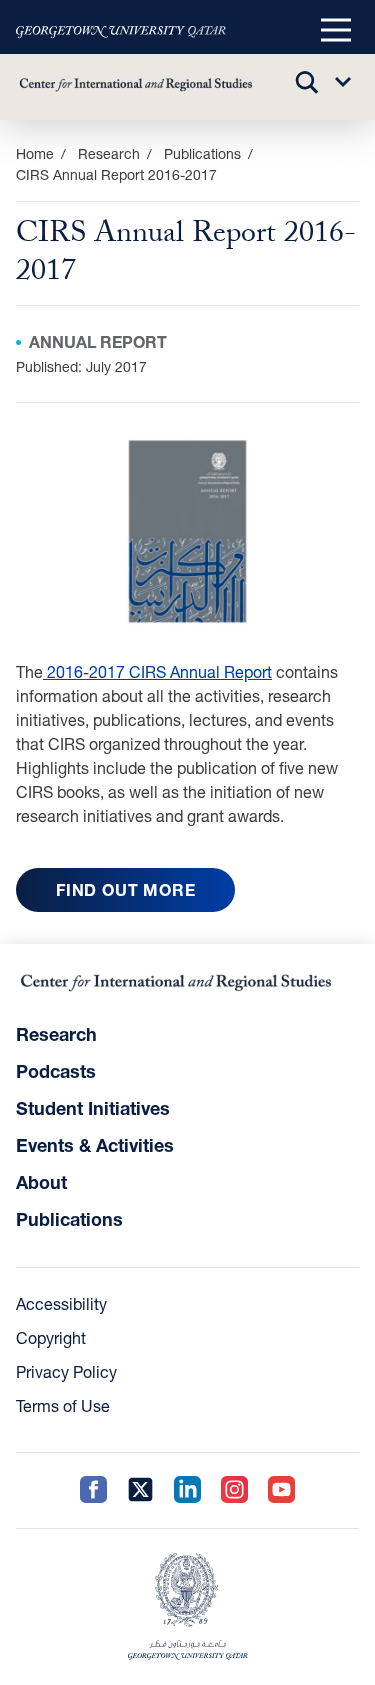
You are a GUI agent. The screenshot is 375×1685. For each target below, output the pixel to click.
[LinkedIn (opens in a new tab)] (187, 1490)
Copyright (51, 1337)
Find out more (125, 889)
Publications (202, 153)
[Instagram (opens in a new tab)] (234, 1490)
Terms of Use (63, 1405)
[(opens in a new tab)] (121, 31)
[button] (336, 31)
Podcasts (56, 1071)
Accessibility (61, 1303)
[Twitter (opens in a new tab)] (140, 1490)
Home (35, 153)
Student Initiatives (93, 1108)
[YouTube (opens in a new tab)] (281, 1490)
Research (56, 1034)
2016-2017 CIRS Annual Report (157, 671)
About (41, 1182)
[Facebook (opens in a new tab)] (93, 1490)
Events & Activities (95, 1145)
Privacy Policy (66, 1371)
